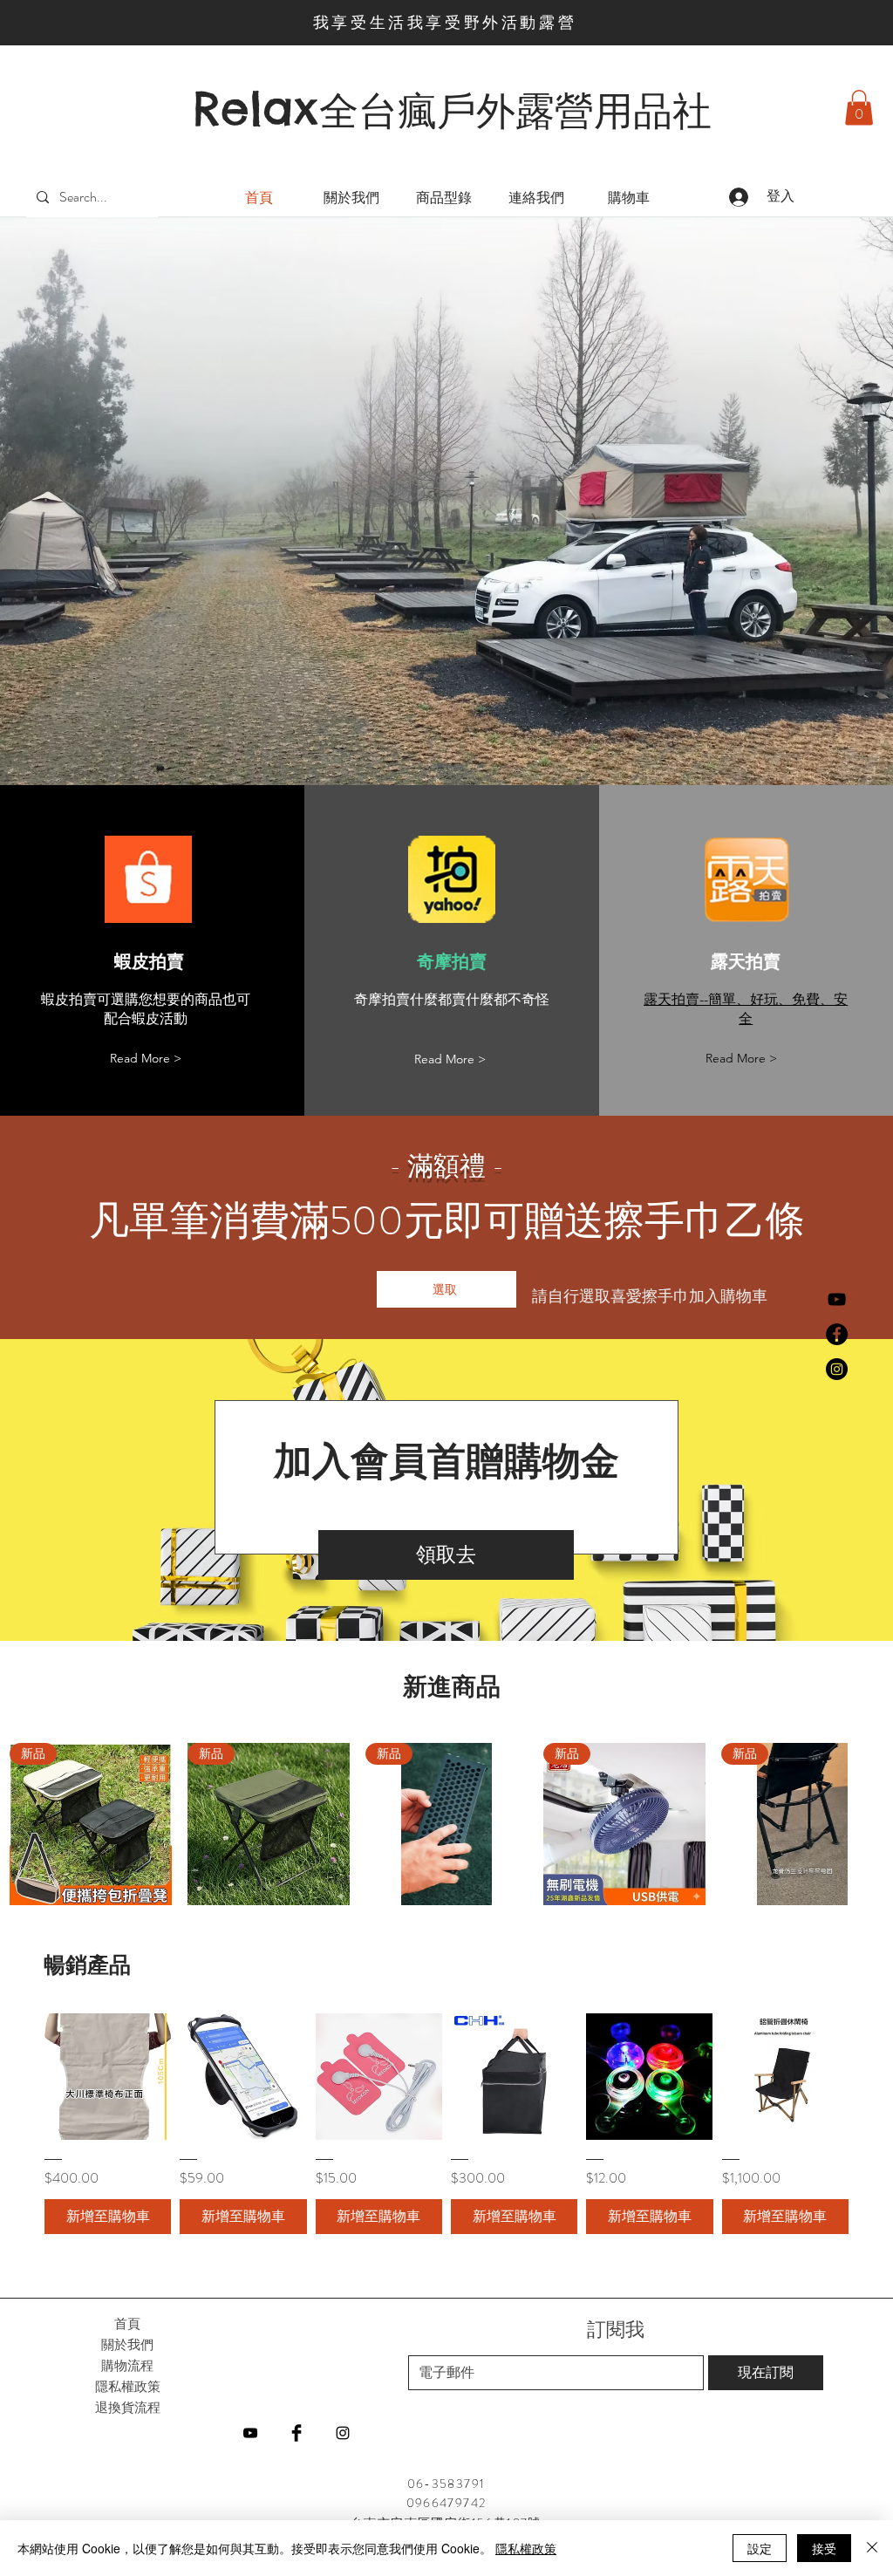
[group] (446, 1824)
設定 (760, 2548)
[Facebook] (837, 1334)
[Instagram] (837, 1369)
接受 (824, 2548)
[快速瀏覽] (108, 2077)
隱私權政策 (526, 2548)
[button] (859, 108)
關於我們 (127, 2344)
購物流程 (127, 2365)
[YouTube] (837, 1299)
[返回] (110, 501)
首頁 (127, 2323)
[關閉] (872, 2548)
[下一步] (783, 501)
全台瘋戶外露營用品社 (515, 111)
